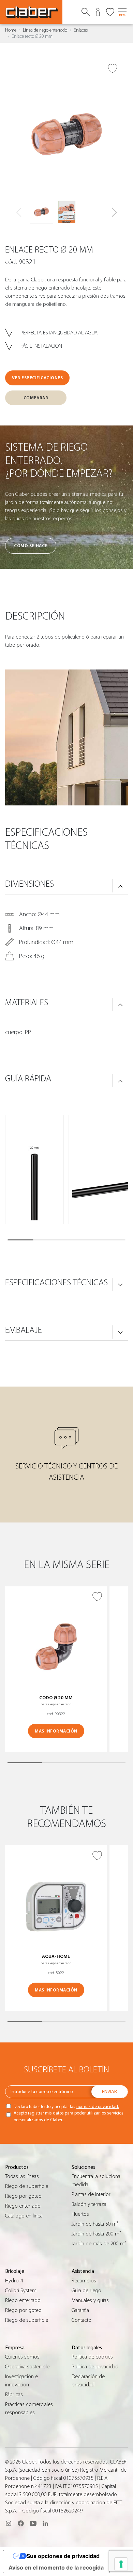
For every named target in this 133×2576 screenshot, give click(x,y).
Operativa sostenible (27, 2367)
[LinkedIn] (45, 2523)
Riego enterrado (23, 2206)
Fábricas (14, 2395)
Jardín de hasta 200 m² (96, 2234)
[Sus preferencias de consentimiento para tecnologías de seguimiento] (121, 2564)
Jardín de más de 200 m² (99, 2244)
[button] (114, 212)
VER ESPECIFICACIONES (37, 378)
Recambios (84, 2281)
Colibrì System (21, 2291)
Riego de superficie (27, 2186)
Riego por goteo (23, 2196)
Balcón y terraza (89, 2204)
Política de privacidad (95, 2367)
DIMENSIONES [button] (29, 884)
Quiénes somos (22, 2357)
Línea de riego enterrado (45, 30)
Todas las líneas (22, 2176)
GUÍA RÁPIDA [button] (28, 1079)
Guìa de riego (86, 2291)
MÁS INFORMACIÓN (56, 1731)
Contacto (82, 2320)
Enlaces (81, 30)
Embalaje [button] (24, 1330)
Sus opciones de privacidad (63, 2556)
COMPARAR (36, 398)
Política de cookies (92, 2357)
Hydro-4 (14, 2281)
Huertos (80, 2214)
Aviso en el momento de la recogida (56, 2568)
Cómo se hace (31, 546)
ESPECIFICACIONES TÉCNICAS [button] (56, 1283)
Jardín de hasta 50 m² (95, 2224)
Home (11, 30)
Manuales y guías (90, 2300)
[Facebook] (21, 2523)
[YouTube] (33, 2523)
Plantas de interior (91, 2194)
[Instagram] (9, 2523)
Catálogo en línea (24, 2216)
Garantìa (80, 2310)
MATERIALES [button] (27, 1003)
